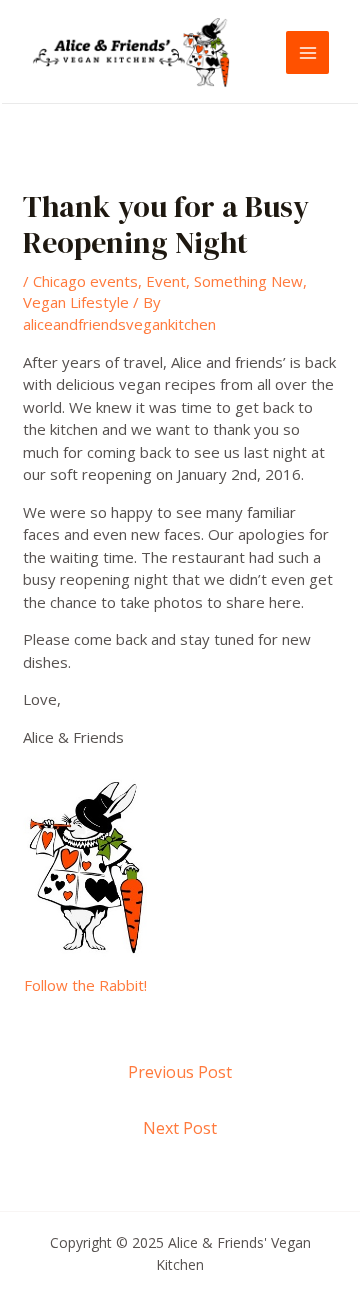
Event (166, 281)
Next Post (180, 1128)
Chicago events (85, 281)
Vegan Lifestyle (76, 302)
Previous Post (180, 1072)
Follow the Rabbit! (85, 985)
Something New (248, 281)
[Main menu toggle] (307, 52)
